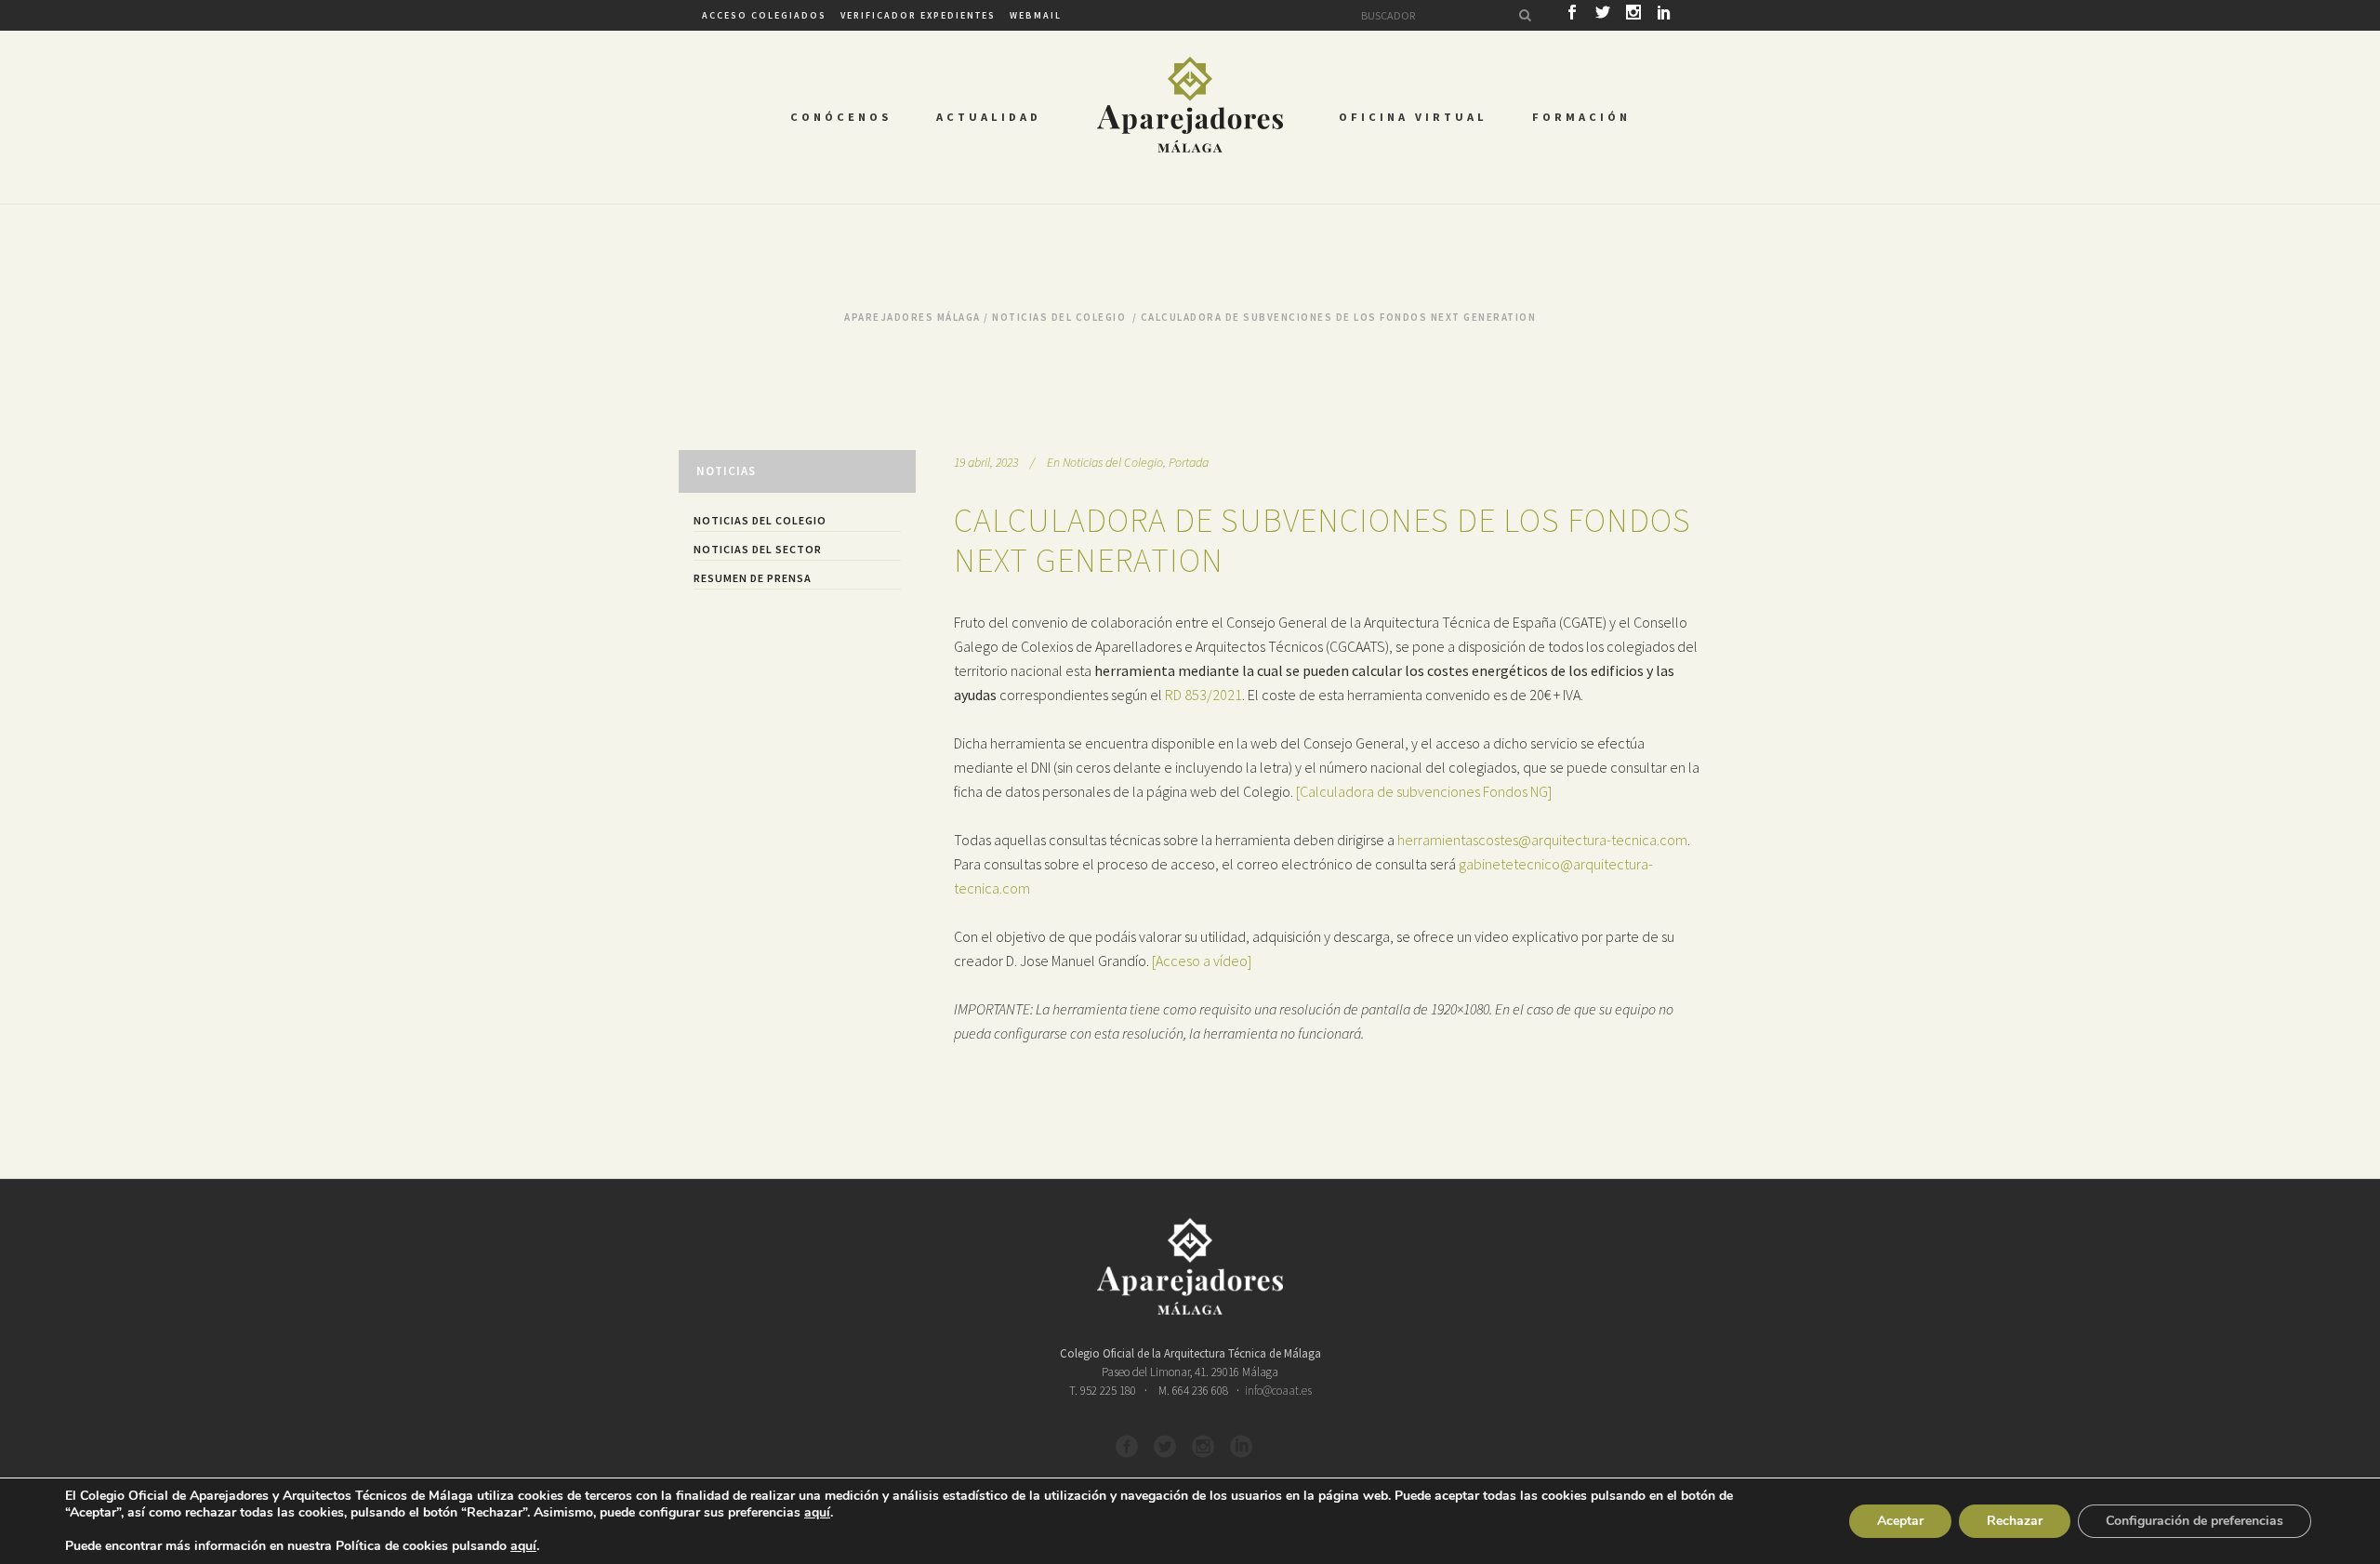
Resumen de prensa (753, 578)
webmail (1036, 15)
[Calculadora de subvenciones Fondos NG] (1424, 791)
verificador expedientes (918, 15)
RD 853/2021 (1203, 695)
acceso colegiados (764, 15)
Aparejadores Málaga (912, 317)
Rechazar (2015, 1521)
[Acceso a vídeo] (1202, 961)
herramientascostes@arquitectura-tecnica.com (1542, 840)
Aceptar (1900, 1521)
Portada (1189, 462)
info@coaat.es (1278, 1391)
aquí (817, 1513)
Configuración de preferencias (2195, 1521)
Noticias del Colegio (1059, 317)
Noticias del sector (758, 549)
